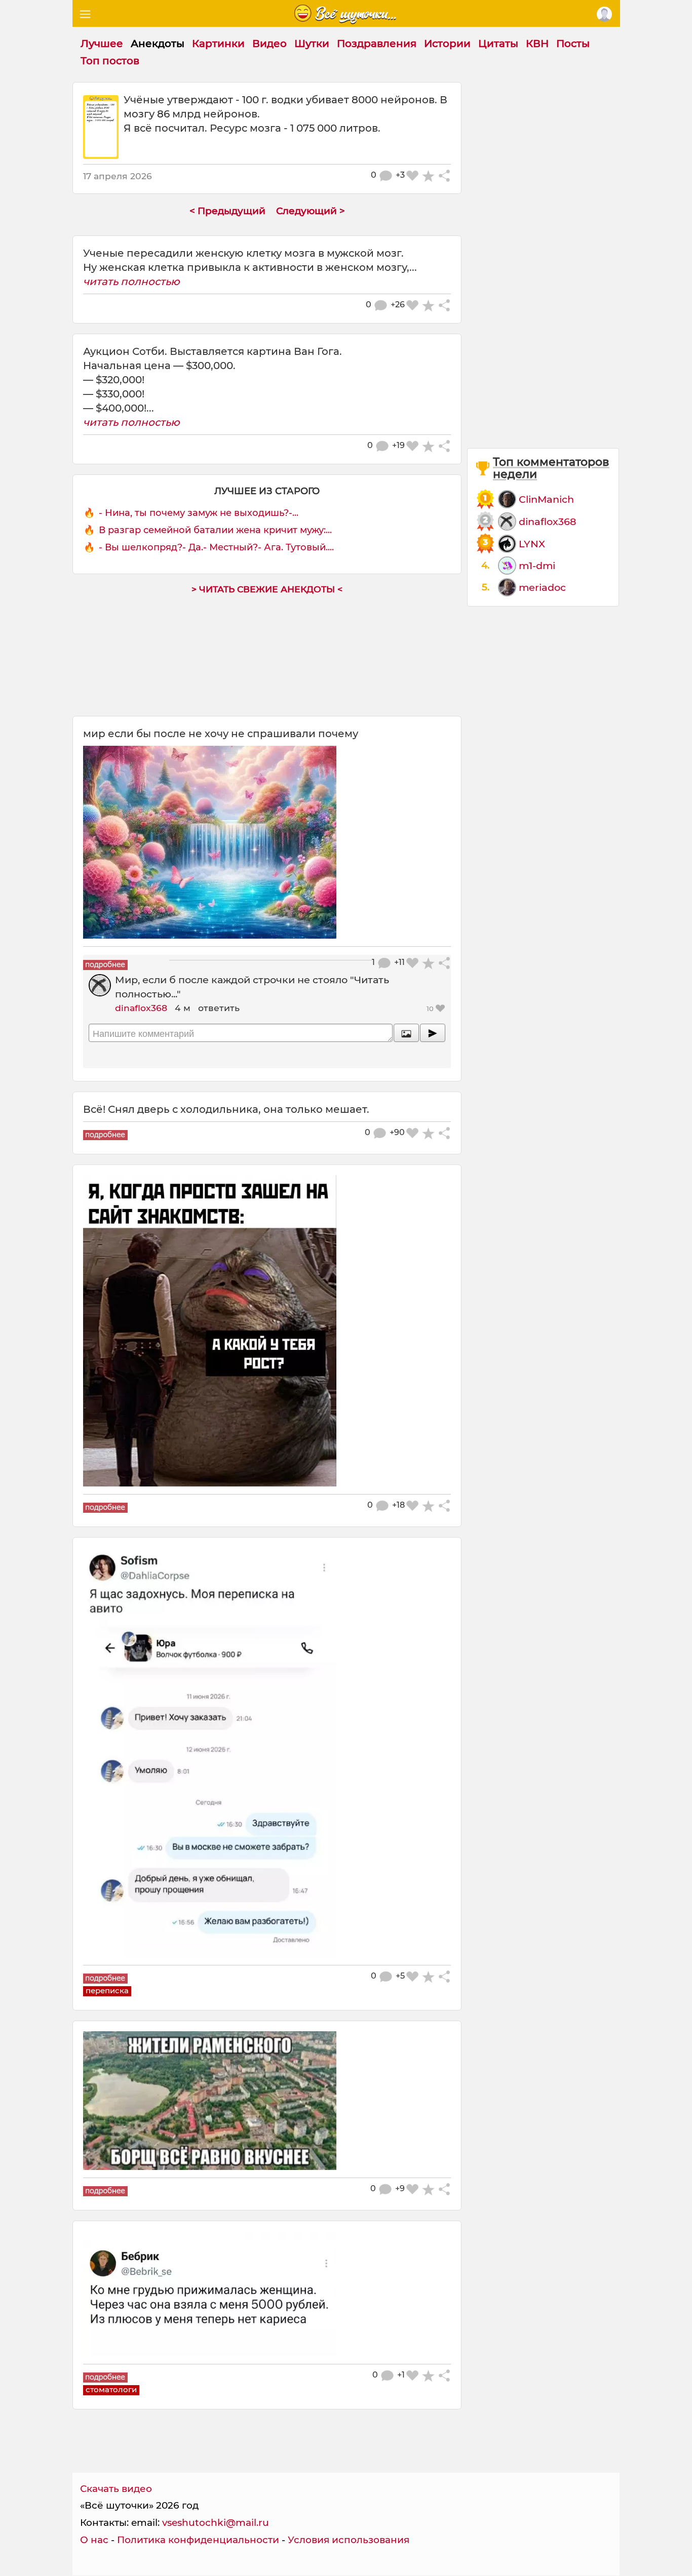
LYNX (532, 544)
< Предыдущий (227, 211)
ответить (219, 1008)
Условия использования (349, 2540)
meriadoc (542, 587)
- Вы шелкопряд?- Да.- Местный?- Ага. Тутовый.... (216, 547)
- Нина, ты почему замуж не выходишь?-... (199, 513)
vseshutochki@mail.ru (216, 2523)
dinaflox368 (141, 1008)
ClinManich (546, 499)
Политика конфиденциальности (198, 2540)
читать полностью (131, 281)
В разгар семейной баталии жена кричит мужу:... (215, 530)
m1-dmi (537, 566)
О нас (94, 2540)
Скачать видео (116, 2489)
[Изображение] (406, 1033)
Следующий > (311, 211)
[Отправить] (433, 1033)
